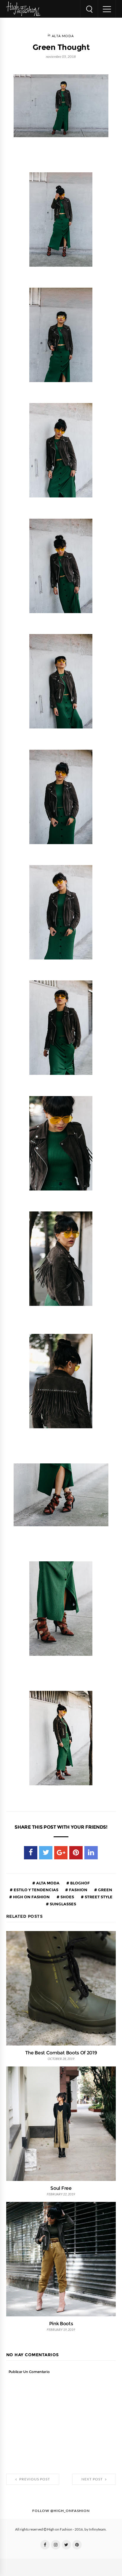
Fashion (78, 1890)
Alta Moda (63, 36)
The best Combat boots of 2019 (61, 2053)
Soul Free (61, 2188)
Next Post (93, 2479)
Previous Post (34, 2479)
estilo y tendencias (36, 1890)
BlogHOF (80, 1883)
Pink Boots (61, 2323)
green (105, 1890)
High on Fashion (31, 1897)
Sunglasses (62, 1904)
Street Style (98, 1897)
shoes (67, 1897)
